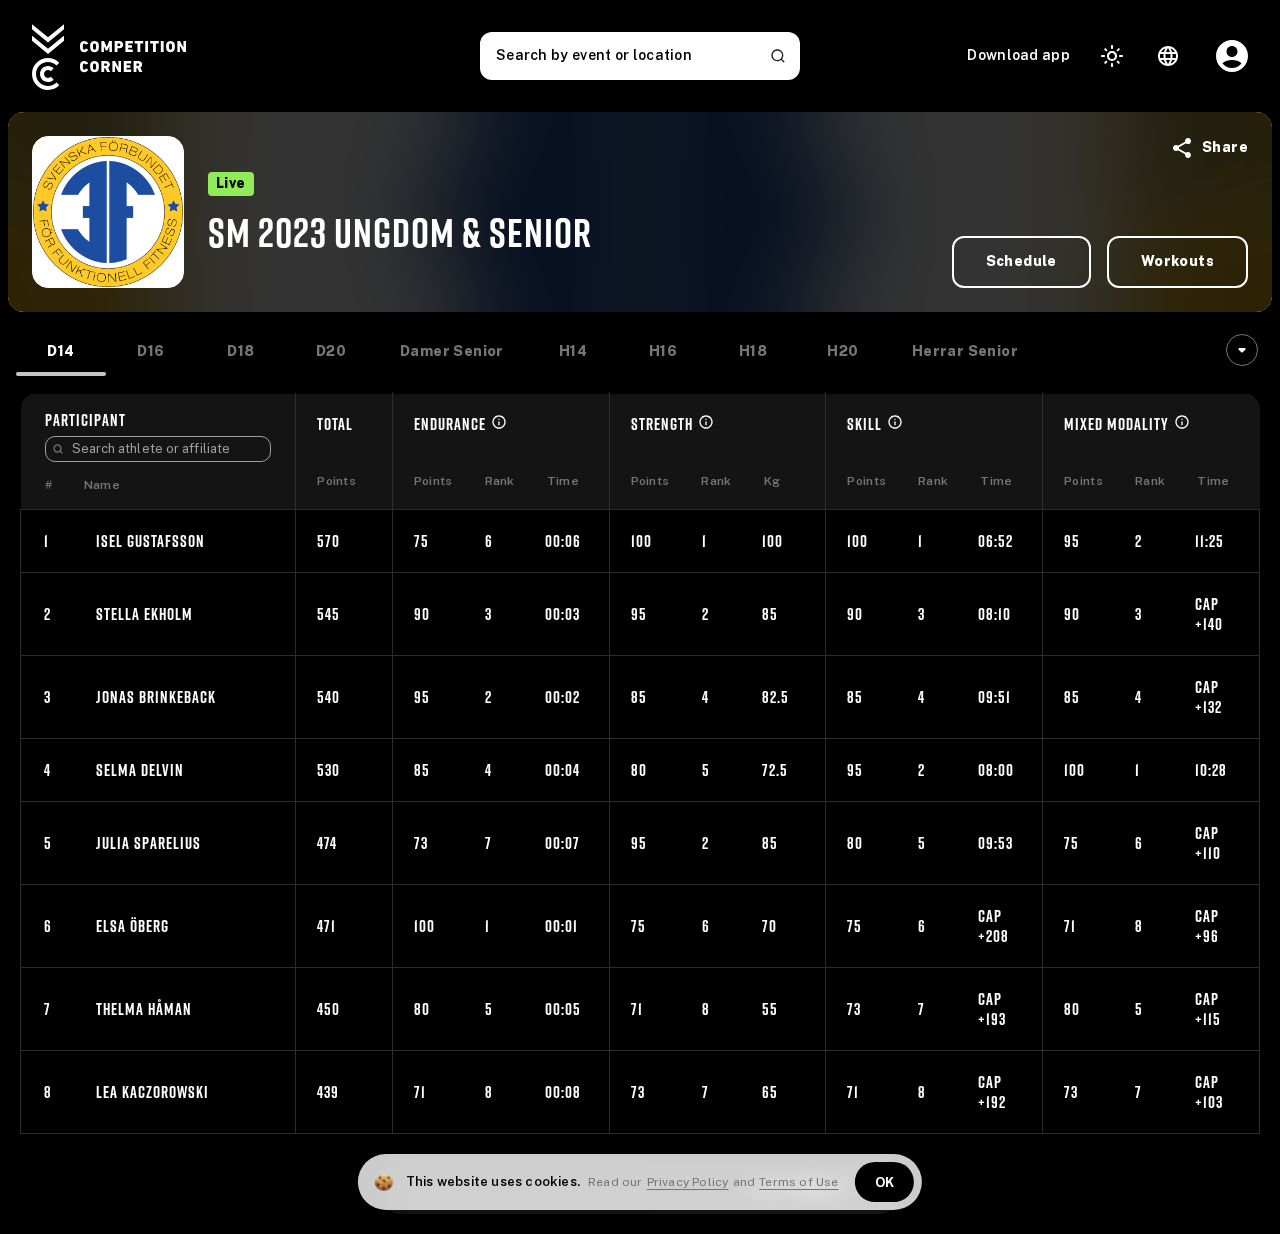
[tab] (61, 352)
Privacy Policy (688, 1182)
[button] (1100, 148)
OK (885, 1182)
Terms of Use (798, 1182)
